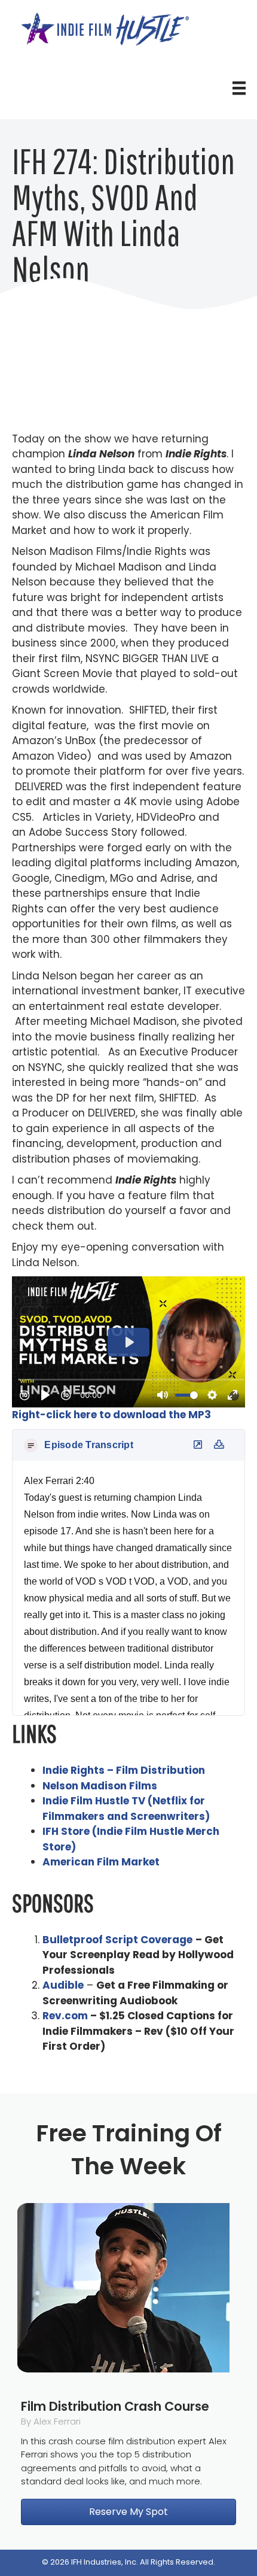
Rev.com (65, 2016)
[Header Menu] (239, 88)
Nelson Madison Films (100, 1786)
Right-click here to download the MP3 (111, 1415)
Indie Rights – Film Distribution (124, 1770)
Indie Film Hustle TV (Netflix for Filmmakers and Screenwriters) (126, 1809)
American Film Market (101, 1862)
